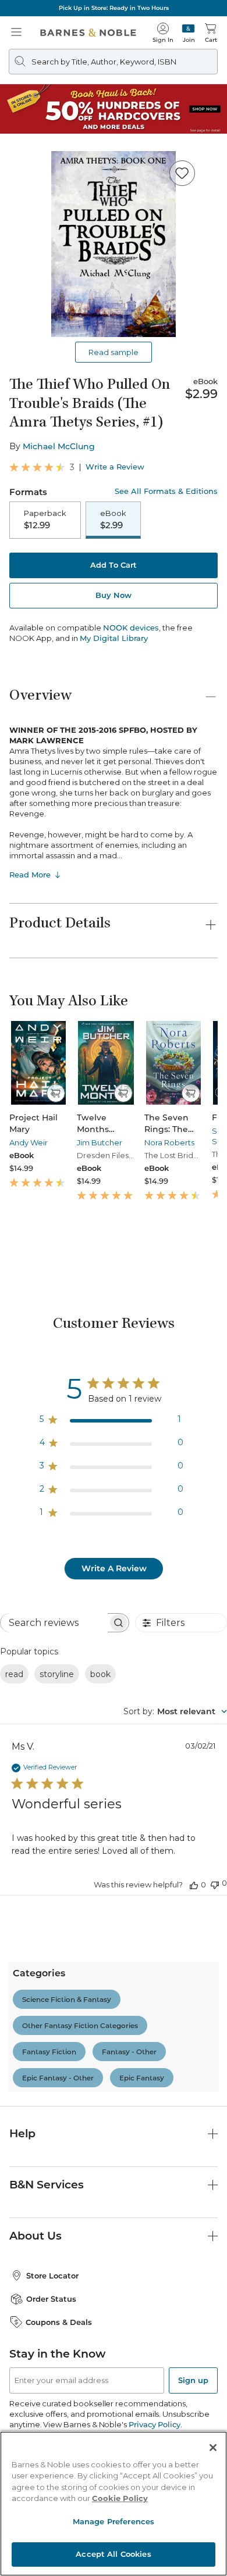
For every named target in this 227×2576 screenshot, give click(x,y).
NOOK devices (131, 628)
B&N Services (47, 2185)
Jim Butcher (100, 1142)
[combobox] (175, 1711)
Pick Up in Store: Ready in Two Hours (114, 8)
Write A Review (114, 1568)
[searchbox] (54, 1623)
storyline (57, 1674)
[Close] (213, 2448)
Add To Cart (114, 565)
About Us (36, 2236)
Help (22, 2133)
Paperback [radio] (45, 520)
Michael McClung (59, 446)
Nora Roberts (169, 1142)
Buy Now (114, 595)
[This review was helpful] (194, 1884)
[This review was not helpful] (215, 1884)
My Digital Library (114, 638)
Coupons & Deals (59, 2322)
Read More (30, 875)
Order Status (51, 2299)
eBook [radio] (113, 520)
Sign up (193, 2380)
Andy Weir (29, 1142)
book (100, 1674)
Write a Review (115, 467)
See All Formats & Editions (166, 491)
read (14, 1674)
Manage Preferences (114, 2521)
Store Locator (52, 2276)
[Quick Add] (56, 1093)
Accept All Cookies (113, 2554)
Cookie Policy (120, 2498)
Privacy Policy (155, 2424)
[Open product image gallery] (114, 244)
